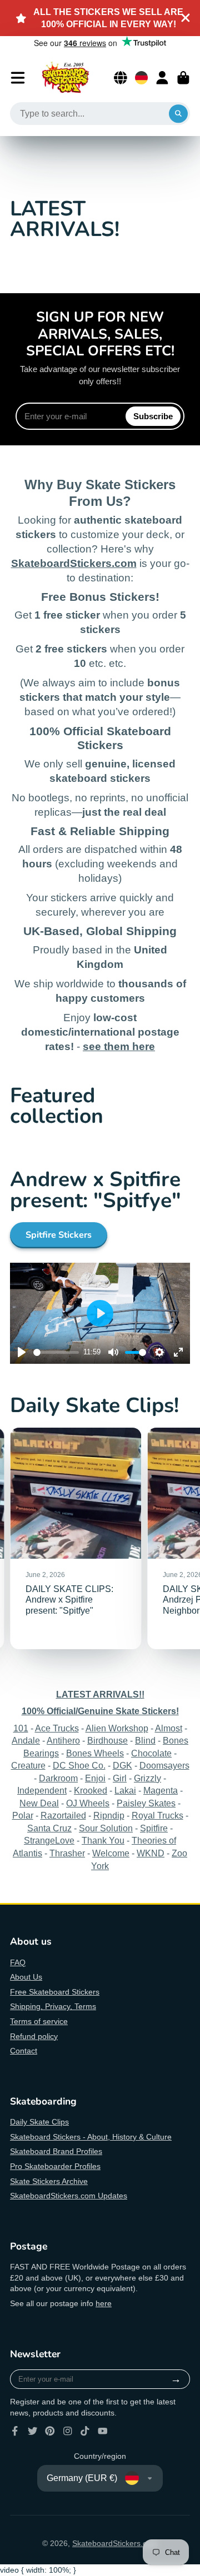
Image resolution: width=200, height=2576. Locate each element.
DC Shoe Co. (79, 1765)
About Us (26, 1977)
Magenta (161, 1790)
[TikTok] (85, 2431)
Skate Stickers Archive (49, 2181)
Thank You (103, 1840)
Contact (24, 2051)
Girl (120, 1778)
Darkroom (58, 1778)
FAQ (18, 1962)
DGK (122, 1765)
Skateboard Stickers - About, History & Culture (91, 2137)
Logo (66, 78)
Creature (28, 1765)
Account (162, 78)
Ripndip (109, 1815)
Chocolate (151, 1753)
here (104, 2303)
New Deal (39, 1803)
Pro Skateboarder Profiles (55, 2166)
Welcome (111, 1853)
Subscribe (153, 416)
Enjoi (95, 1778)
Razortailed (63, 1815)
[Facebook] (15, 2431)
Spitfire (154, 1828)
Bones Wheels (95, 1753)
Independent (42, 1790)
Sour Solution (106, 1828)
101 (21, 1728)
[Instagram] (68, 2431)
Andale (26, 1740)
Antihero (63, 1740)
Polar (23, 1815)
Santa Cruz (49, 1828)
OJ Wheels (88, 1803)
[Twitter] (33, 2431)
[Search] (178, 114)
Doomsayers (164, 1765)
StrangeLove (49, 1840)
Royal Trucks (157, 1815)
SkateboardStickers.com (115, 2543)
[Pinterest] (50, 2431)
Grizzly (147, 1778)
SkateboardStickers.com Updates (69, 2196)
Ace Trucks (57, 1728)
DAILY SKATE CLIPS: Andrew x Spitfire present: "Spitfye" (76, 1538)
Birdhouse (107, 1740)
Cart (183, 78)
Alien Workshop (117, 1728)
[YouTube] (103, 2431)
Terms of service (39, 2021)
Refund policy (34, 2036)
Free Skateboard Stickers (55, 1992)
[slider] (56, 1352)
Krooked (91, 1790)
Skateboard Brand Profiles (56, 2151)
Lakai (125, 1790)
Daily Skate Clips (39, 2122)
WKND (151, 1853)
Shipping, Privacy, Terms (53, 2006)
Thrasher (67, 1853)
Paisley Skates (146, 1803)
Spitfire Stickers (59, 1235)
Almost (169, 1728)
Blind (145, 1740)
